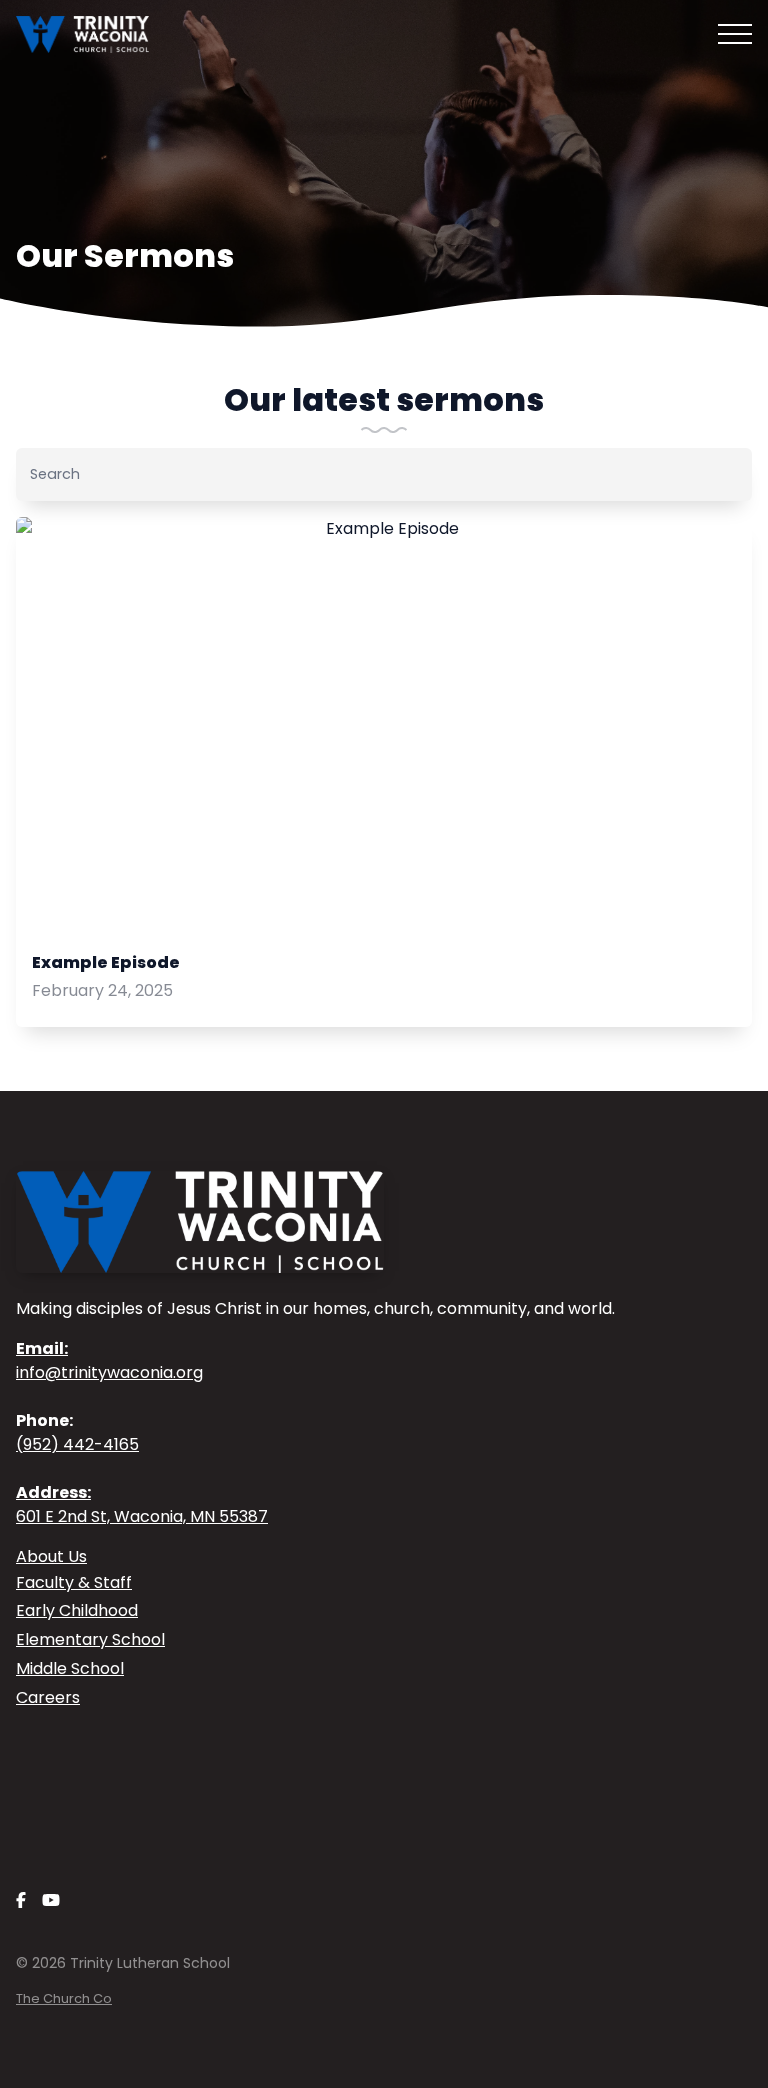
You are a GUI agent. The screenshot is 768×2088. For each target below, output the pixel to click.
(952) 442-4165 (77, 1444)
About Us (51, 1556)
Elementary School (90, 1639)
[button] (735, 34)
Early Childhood (77, 1610)
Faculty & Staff (74, 1582)
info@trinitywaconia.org (109, 1360)
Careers (48, 1697)
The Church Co (64, 1998)
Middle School (70, 1668)
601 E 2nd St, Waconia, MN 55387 (142, 1504)
